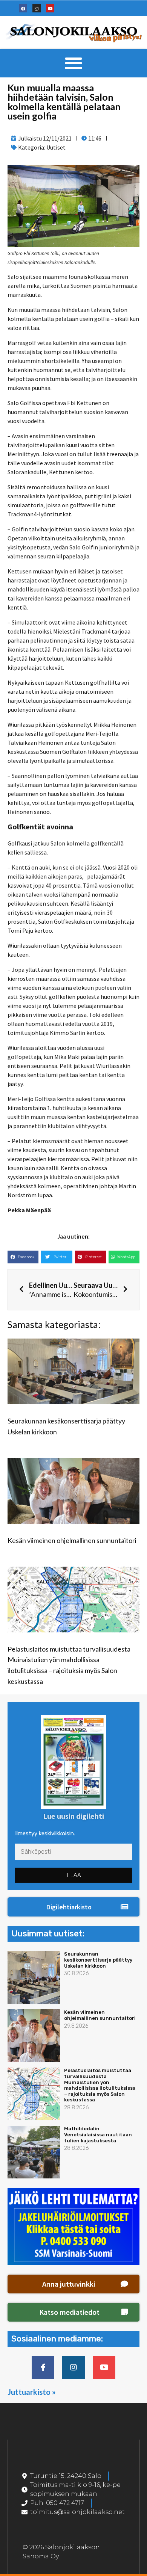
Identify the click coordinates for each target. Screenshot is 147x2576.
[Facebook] (23, 8)
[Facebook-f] (43, 2367)
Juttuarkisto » (32, 2392)
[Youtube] (50, 8)
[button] (74, 63)
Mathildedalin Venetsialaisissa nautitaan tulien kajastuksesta (98, 2134)
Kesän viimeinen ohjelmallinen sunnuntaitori (72, 1540)
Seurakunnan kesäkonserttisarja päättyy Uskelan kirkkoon (98, 1960)
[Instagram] (37, 8)
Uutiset (56, 147)
